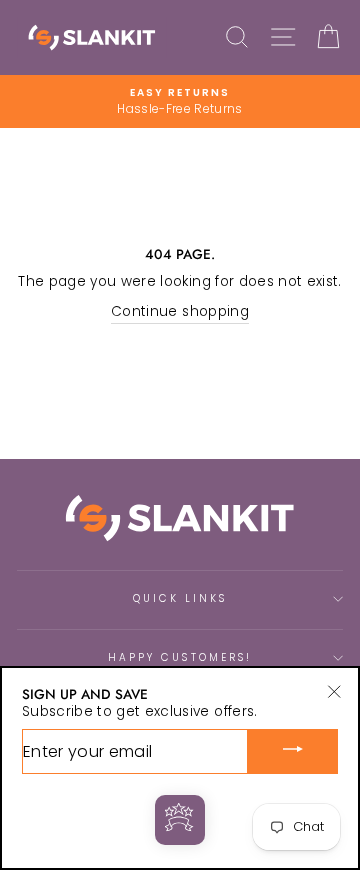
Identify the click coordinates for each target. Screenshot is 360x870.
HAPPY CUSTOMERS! (180, 657)
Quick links (180, 598)
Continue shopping (180, 311)
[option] (180, 101)
